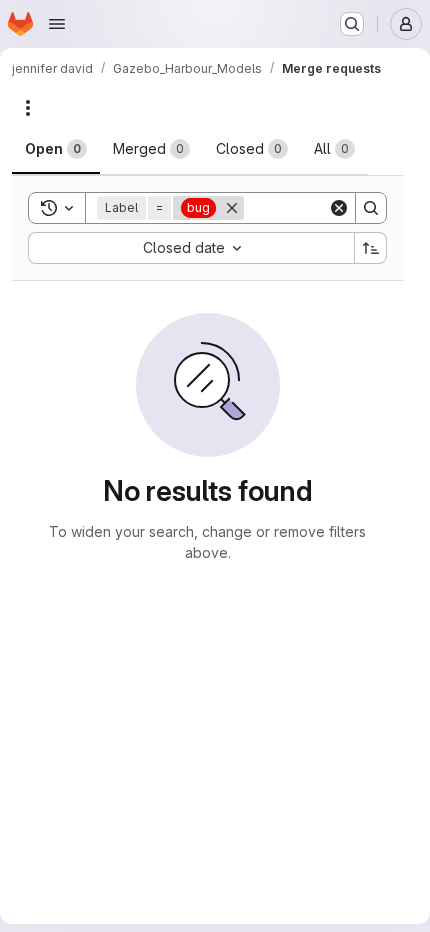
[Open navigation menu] (57, 24)
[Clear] (339, 208)
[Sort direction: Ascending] (371, 248)
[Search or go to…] (352, 24)
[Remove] (232, 208)
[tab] (56, 149)
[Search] (371, 208)
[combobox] (191, 248)
